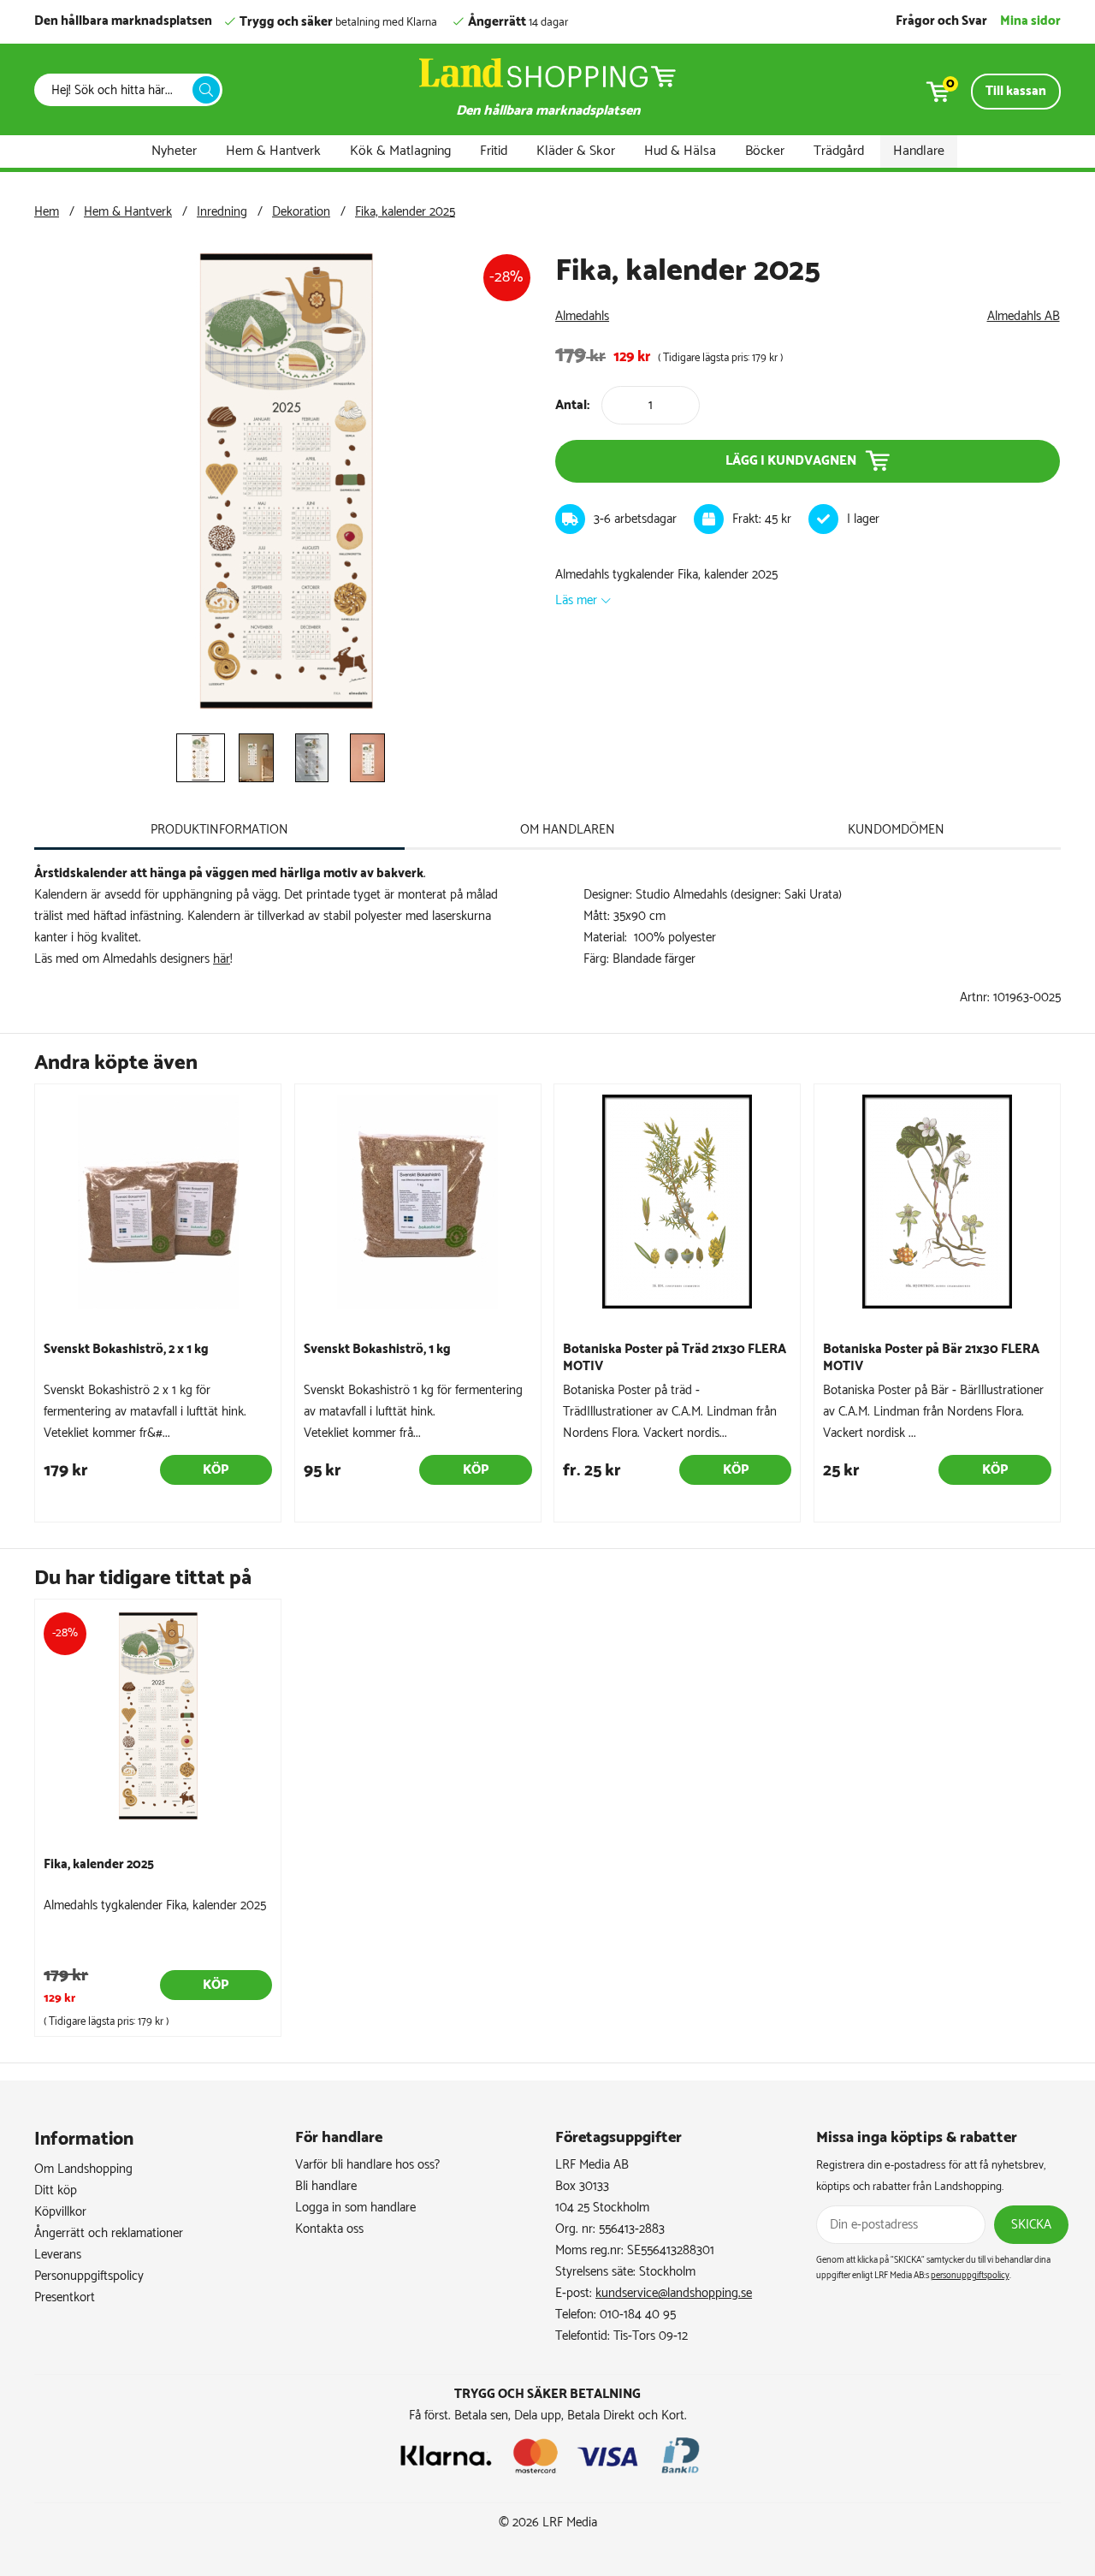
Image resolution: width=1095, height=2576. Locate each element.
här (222, 959)
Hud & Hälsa (680, 151)
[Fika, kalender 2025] (287, 712)
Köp (216, 1470)
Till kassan (1016, 91)
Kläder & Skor (576, 151)
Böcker (765, 151)
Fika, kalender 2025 (405, 212)
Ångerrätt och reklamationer (109, 2233)
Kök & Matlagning (400, 151)
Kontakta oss (329, 2229)
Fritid (494, 151)
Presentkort (65, 2297)
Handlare (919, 151)
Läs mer (576, 600)
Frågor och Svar (941, 21)
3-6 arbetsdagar (635, 519)
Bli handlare (326, 2186)
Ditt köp (56, 2190)
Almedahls (582, 316)
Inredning (222, 212)
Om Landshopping (83, 2169)
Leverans (58, 2255)
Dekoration (301, 212)
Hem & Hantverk (273, 151)
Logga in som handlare (355, 2208)
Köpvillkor (60, 2212)
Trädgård (839, 151)
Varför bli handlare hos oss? (367, 2165)
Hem (47, 212)
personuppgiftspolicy (970, 2276)
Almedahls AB (1024, 316)
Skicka (1031, 2225)
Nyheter (174, 151)
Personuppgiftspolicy (89, 2276)
